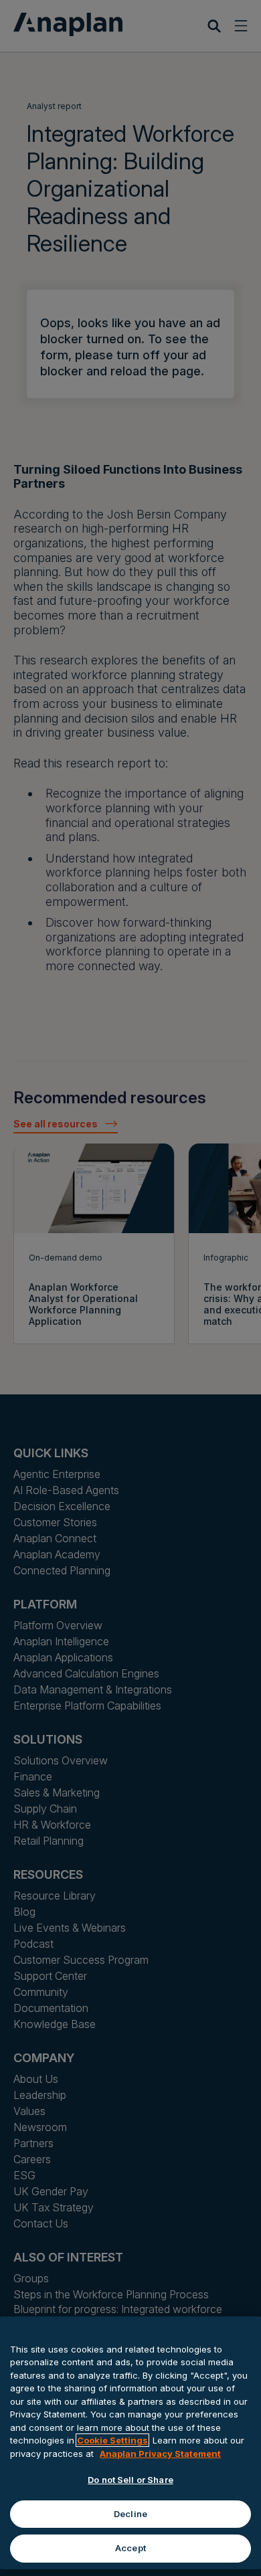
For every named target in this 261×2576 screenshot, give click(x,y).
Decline (130, 2514)
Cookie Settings (112, 2440)
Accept (130, 2548)
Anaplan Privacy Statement (160, 2454)
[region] (130, 2443)
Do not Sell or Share (130, 2480)
